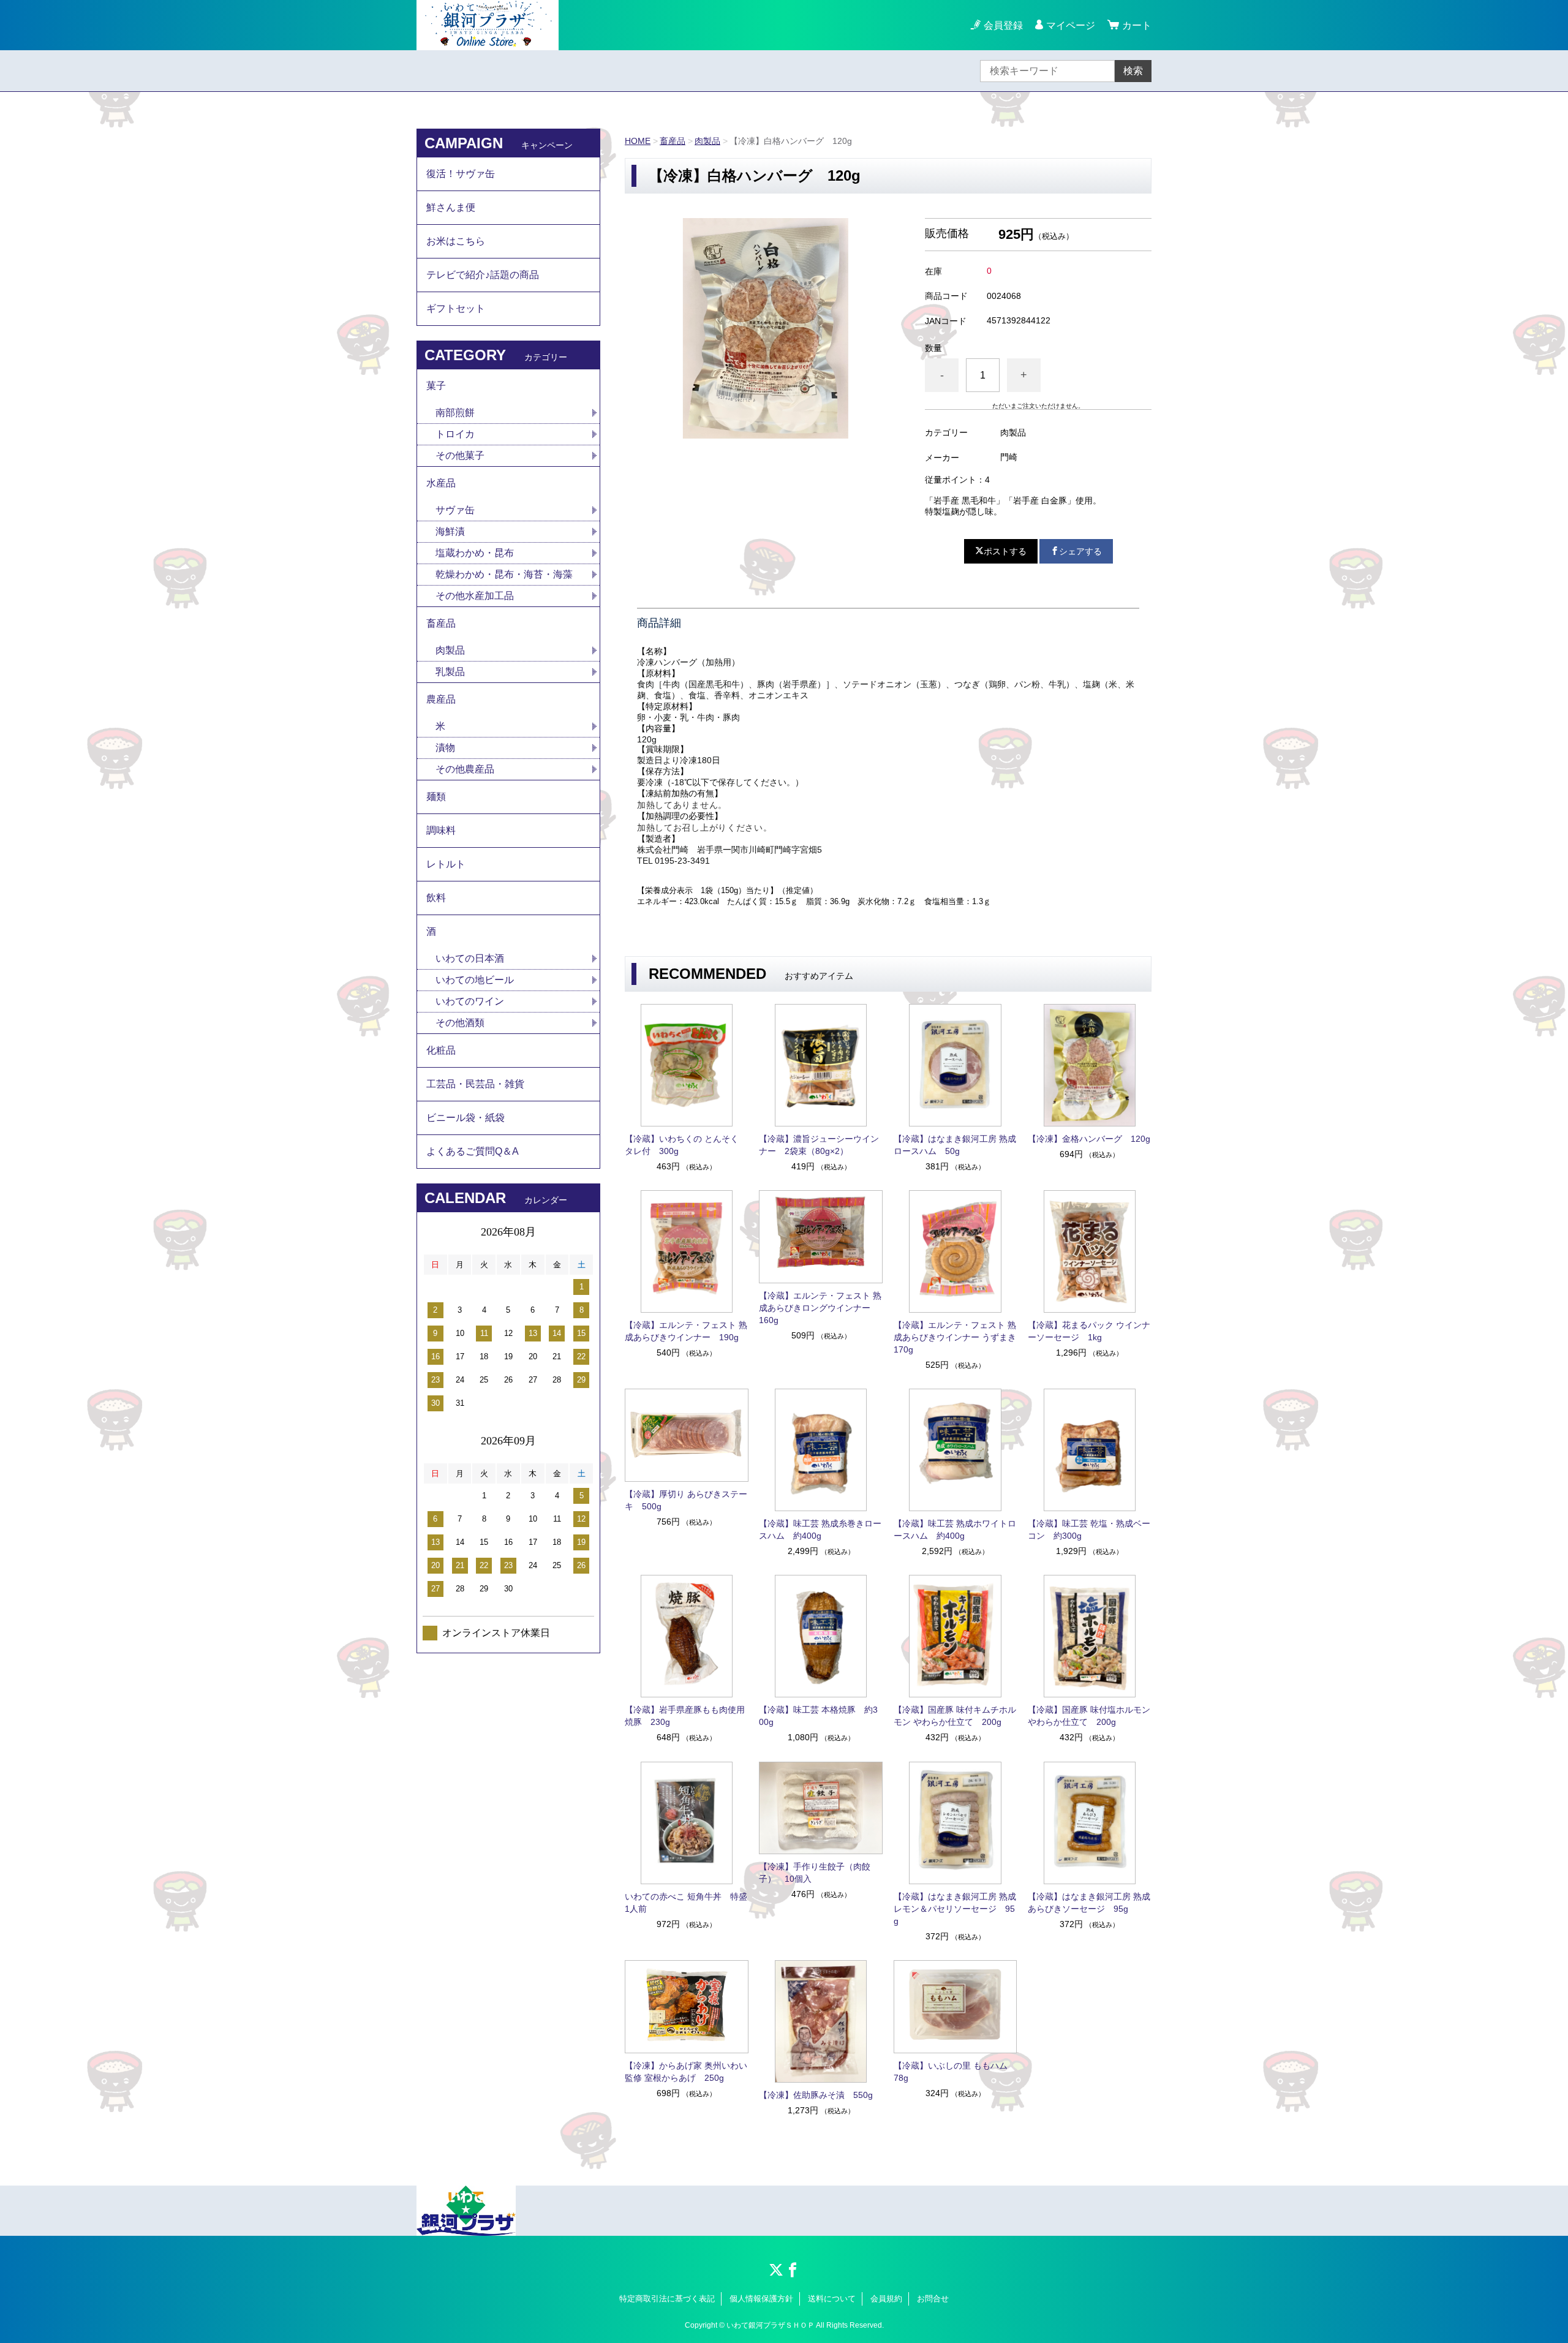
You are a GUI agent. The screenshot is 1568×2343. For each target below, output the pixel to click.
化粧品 (441, 1050)
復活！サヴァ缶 (461, 174)
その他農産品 (465, 769)
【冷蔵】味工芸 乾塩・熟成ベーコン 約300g (1089, 1530)
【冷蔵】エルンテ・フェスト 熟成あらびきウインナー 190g (686, 1331)
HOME (638, 141)
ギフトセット (456, 308)
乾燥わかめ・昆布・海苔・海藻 (504, 574)
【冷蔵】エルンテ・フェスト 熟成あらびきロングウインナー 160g (820, 1308)
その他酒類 (460, 1023)
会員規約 (886, 2299)
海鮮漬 (450, 531)
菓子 (436, 386)
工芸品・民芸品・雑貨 (475, 1084)
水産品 (441, 483)
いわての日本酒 (470, 958)
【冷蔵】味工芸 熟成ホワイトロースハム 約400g (955, 1530)
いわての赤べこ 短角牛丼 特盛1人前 (686, 1903)
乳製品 (450, 672)
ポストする (1005, 551)
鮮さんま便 (451, 207)
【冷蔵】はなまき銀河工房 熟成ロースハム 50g (955, 1145)
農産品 (441, 699)
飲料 (436, 898)
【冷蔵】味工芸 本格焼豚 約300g (818, 1716)
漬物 (445, 748)
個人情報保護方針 (761, 2299)
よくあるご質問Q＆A (473, 1151)
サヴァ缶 (455, 510)
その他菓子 (460, 455)
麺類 (436, 797)
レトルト (446, 864)
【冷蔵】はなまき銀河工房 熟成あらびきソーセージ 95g (1089, 1903)
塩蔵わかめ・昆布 (475, 553)
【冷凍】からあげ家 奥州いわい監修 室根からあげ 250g (686, 2072)
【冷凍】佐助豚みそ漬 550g (816, 2095)
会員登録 (1003, 25)
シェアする (1080, 551)
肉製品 (707, 141)
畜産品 (673, 141)
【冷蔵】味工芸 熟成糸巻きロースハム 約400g (820, 1530)
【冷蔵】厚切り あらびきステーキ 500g (686, 1500)
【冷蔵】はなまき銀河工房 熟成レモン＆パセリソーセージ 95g (955, 1909)
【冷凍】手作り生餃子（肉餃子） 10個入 (815, 1873)
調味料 (441, 830)
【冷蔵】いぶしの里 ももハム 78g (955, 2072)
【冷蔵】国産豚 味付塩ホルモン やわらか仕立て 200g (1089, 1716)
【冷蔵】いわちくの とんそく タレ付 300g (682, 1145)
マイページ (1071, 25)
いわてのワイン (470, 1001)
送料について (832, 2299)
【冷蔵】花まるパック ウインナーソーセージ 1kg (1089, 1331)
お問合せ (933, 2299)
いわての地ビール (475, 980)
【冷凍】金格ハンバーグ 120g (1089, 1139)
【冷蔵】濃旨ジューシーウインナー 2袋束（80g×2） (819, 1145)
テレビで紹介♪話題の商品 (483, 275)
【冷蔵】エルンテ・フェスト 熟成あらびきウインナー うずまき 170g (956, 1337)
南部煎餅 (455, 413)
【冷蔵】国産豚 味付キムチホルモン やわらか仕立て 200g (955, 1716)
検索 (1133, 71)
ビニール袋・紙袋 (466, 1118)
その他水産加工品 (475, 596)
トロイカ (455, 434)
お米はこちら (456, 241)
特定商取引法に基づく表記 (667, 2299)
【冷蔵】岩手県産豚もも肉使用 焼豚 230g (685, 1716)
